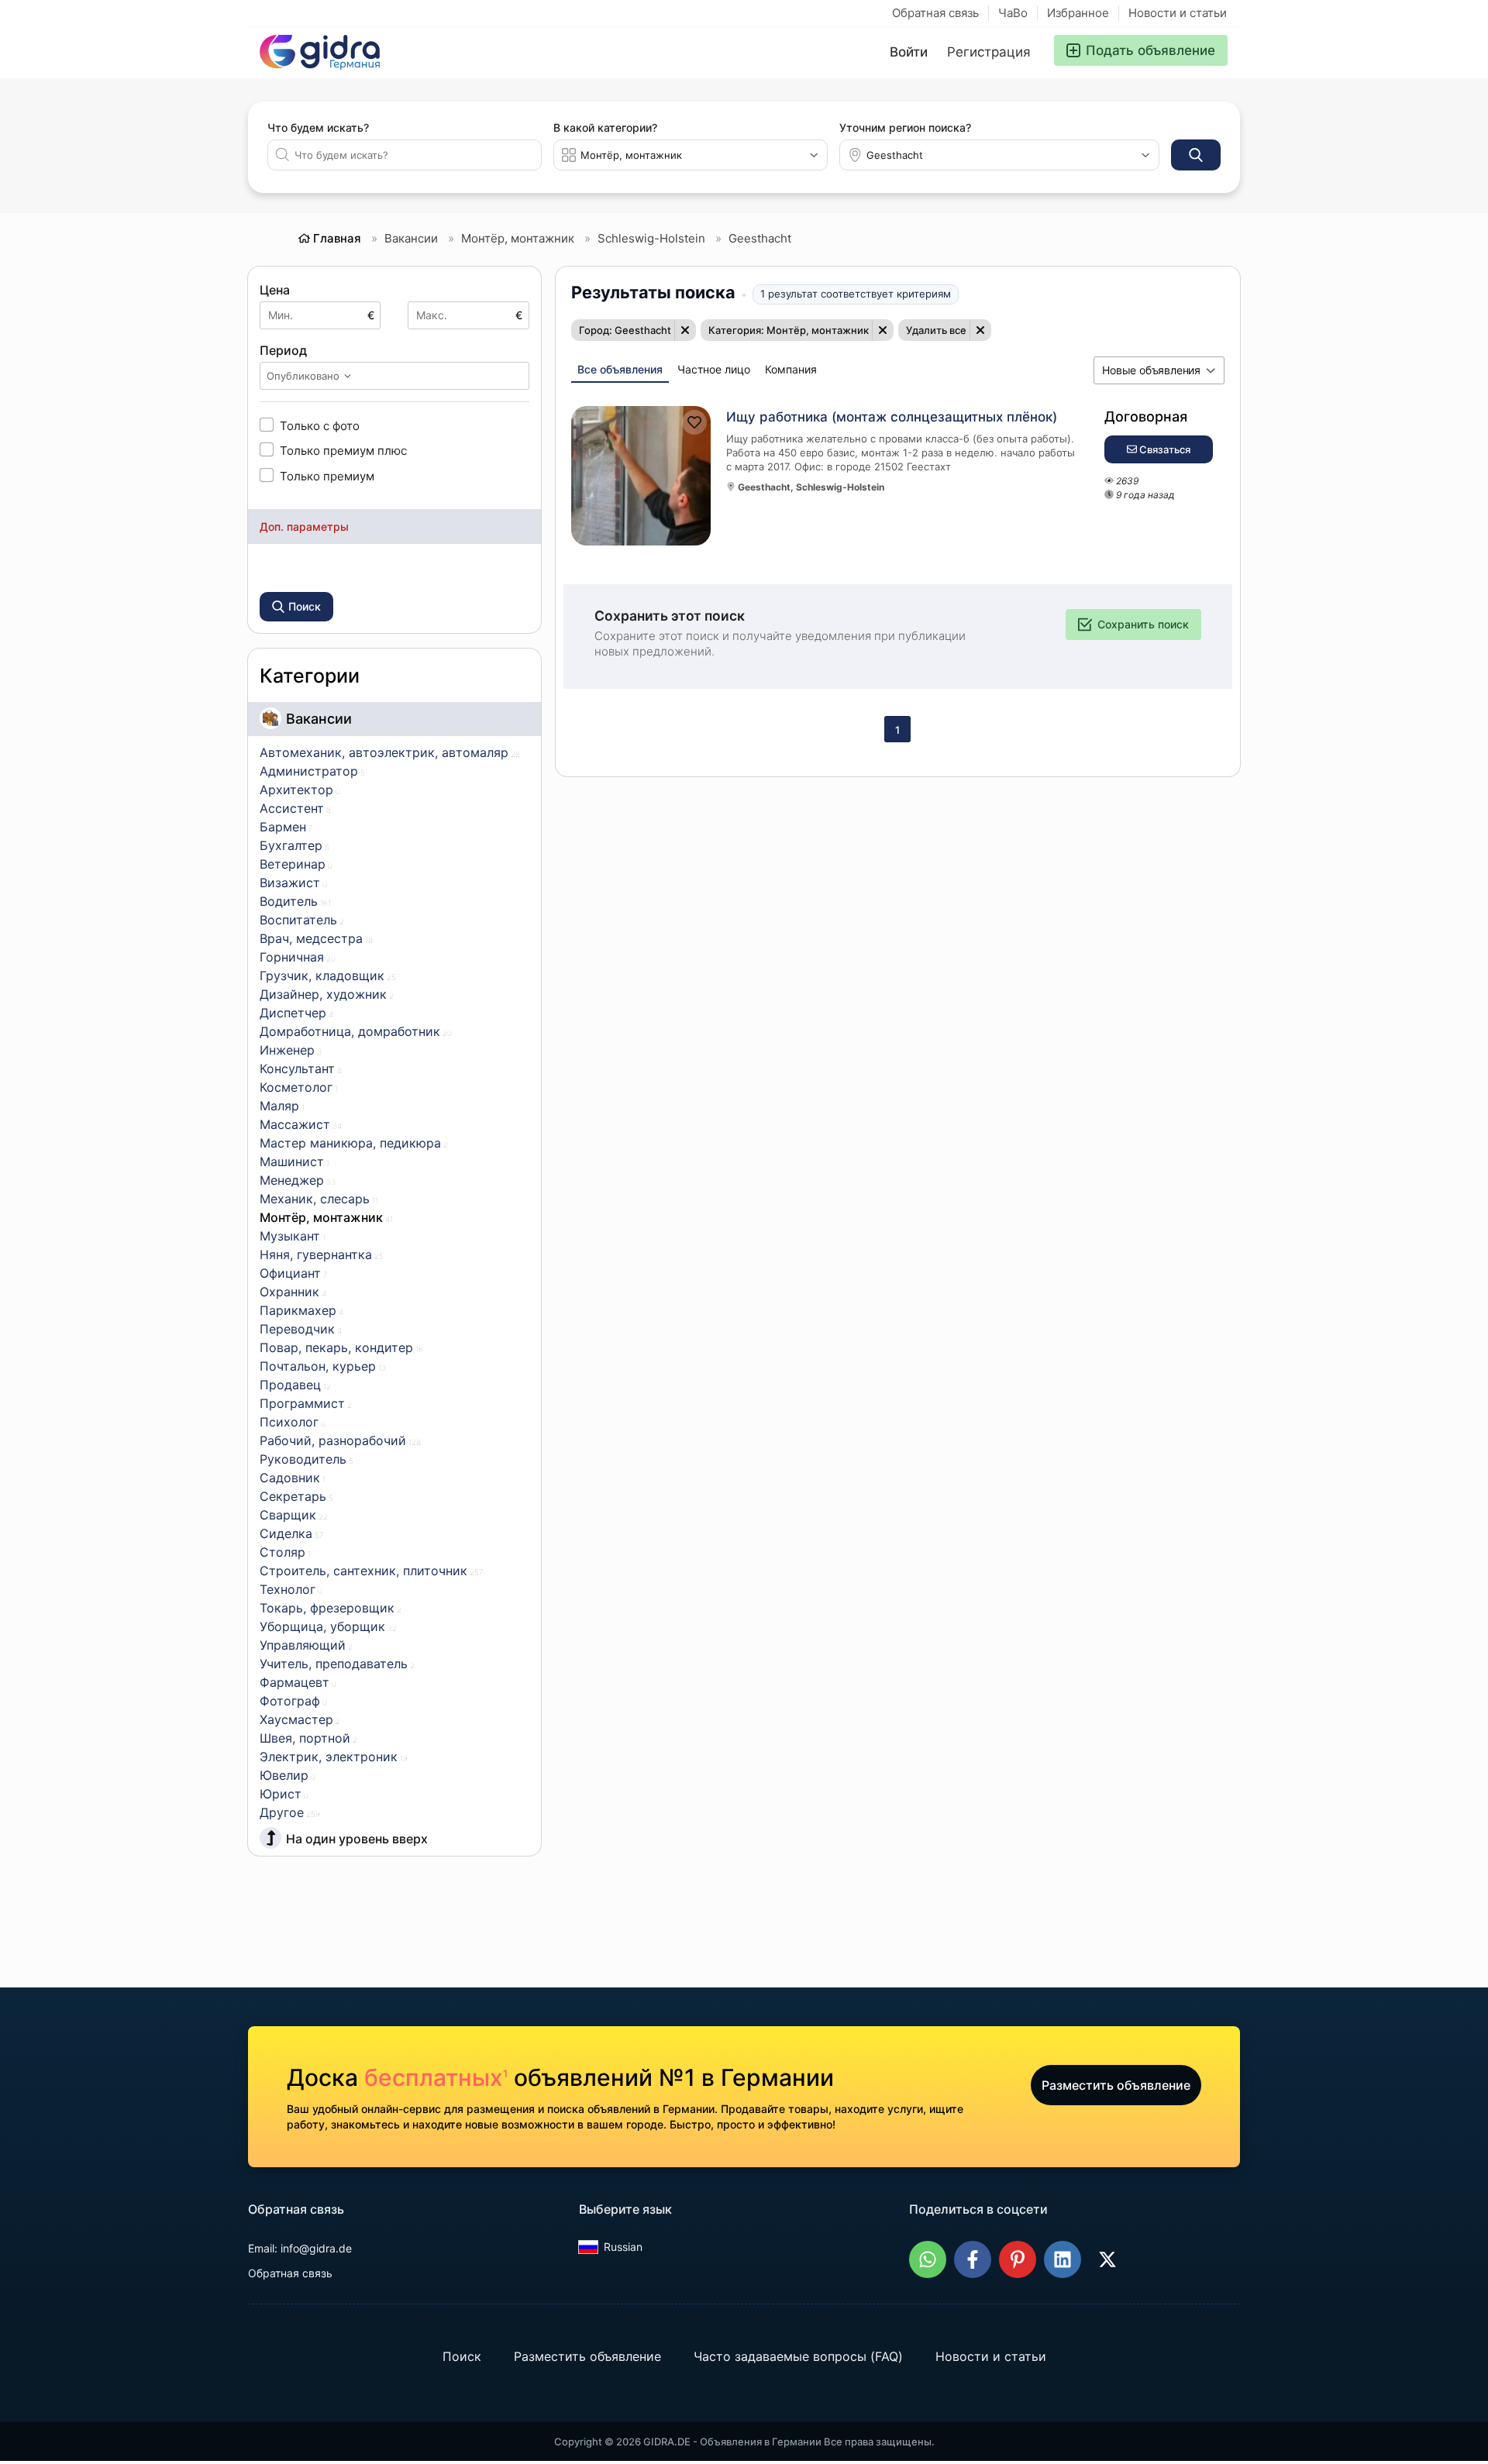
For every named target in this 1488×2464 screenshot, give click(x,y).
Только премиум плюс (343, 450)
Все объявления (620, 369)
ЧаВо (1013, 13)
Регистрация (989, 52)
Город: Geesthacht (625, 330)
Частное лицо (714, 369)
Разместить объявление (1116, 2085)
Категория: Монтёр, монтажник (789, 330)
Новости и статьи (1178, 13)
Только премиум (327, 476)
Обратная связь (935, 13)
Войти (909, 52)
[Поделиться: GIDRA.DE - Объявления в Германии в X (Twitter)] (1107, 2259)
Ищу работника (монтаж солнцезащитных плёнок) (892, 417)
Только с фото (320, 425)
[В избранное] (694, 422)
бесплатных (436, 2077)
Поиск (462, 2356)
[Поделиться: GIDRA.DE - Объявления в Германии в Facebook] (973, 2259)
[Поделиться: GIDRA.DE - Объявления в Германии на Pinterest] (1018, 2259)
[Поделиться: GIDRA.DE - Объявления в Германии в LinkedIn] (1063, 2259)
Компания (791, 369)
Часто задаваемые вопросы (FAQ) (798, 2356)
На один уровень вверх (357, 1839)
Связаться (1164, 449)
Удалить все (936, 330)
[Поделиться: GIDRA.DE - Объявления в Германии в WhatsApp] (928, 2259)
